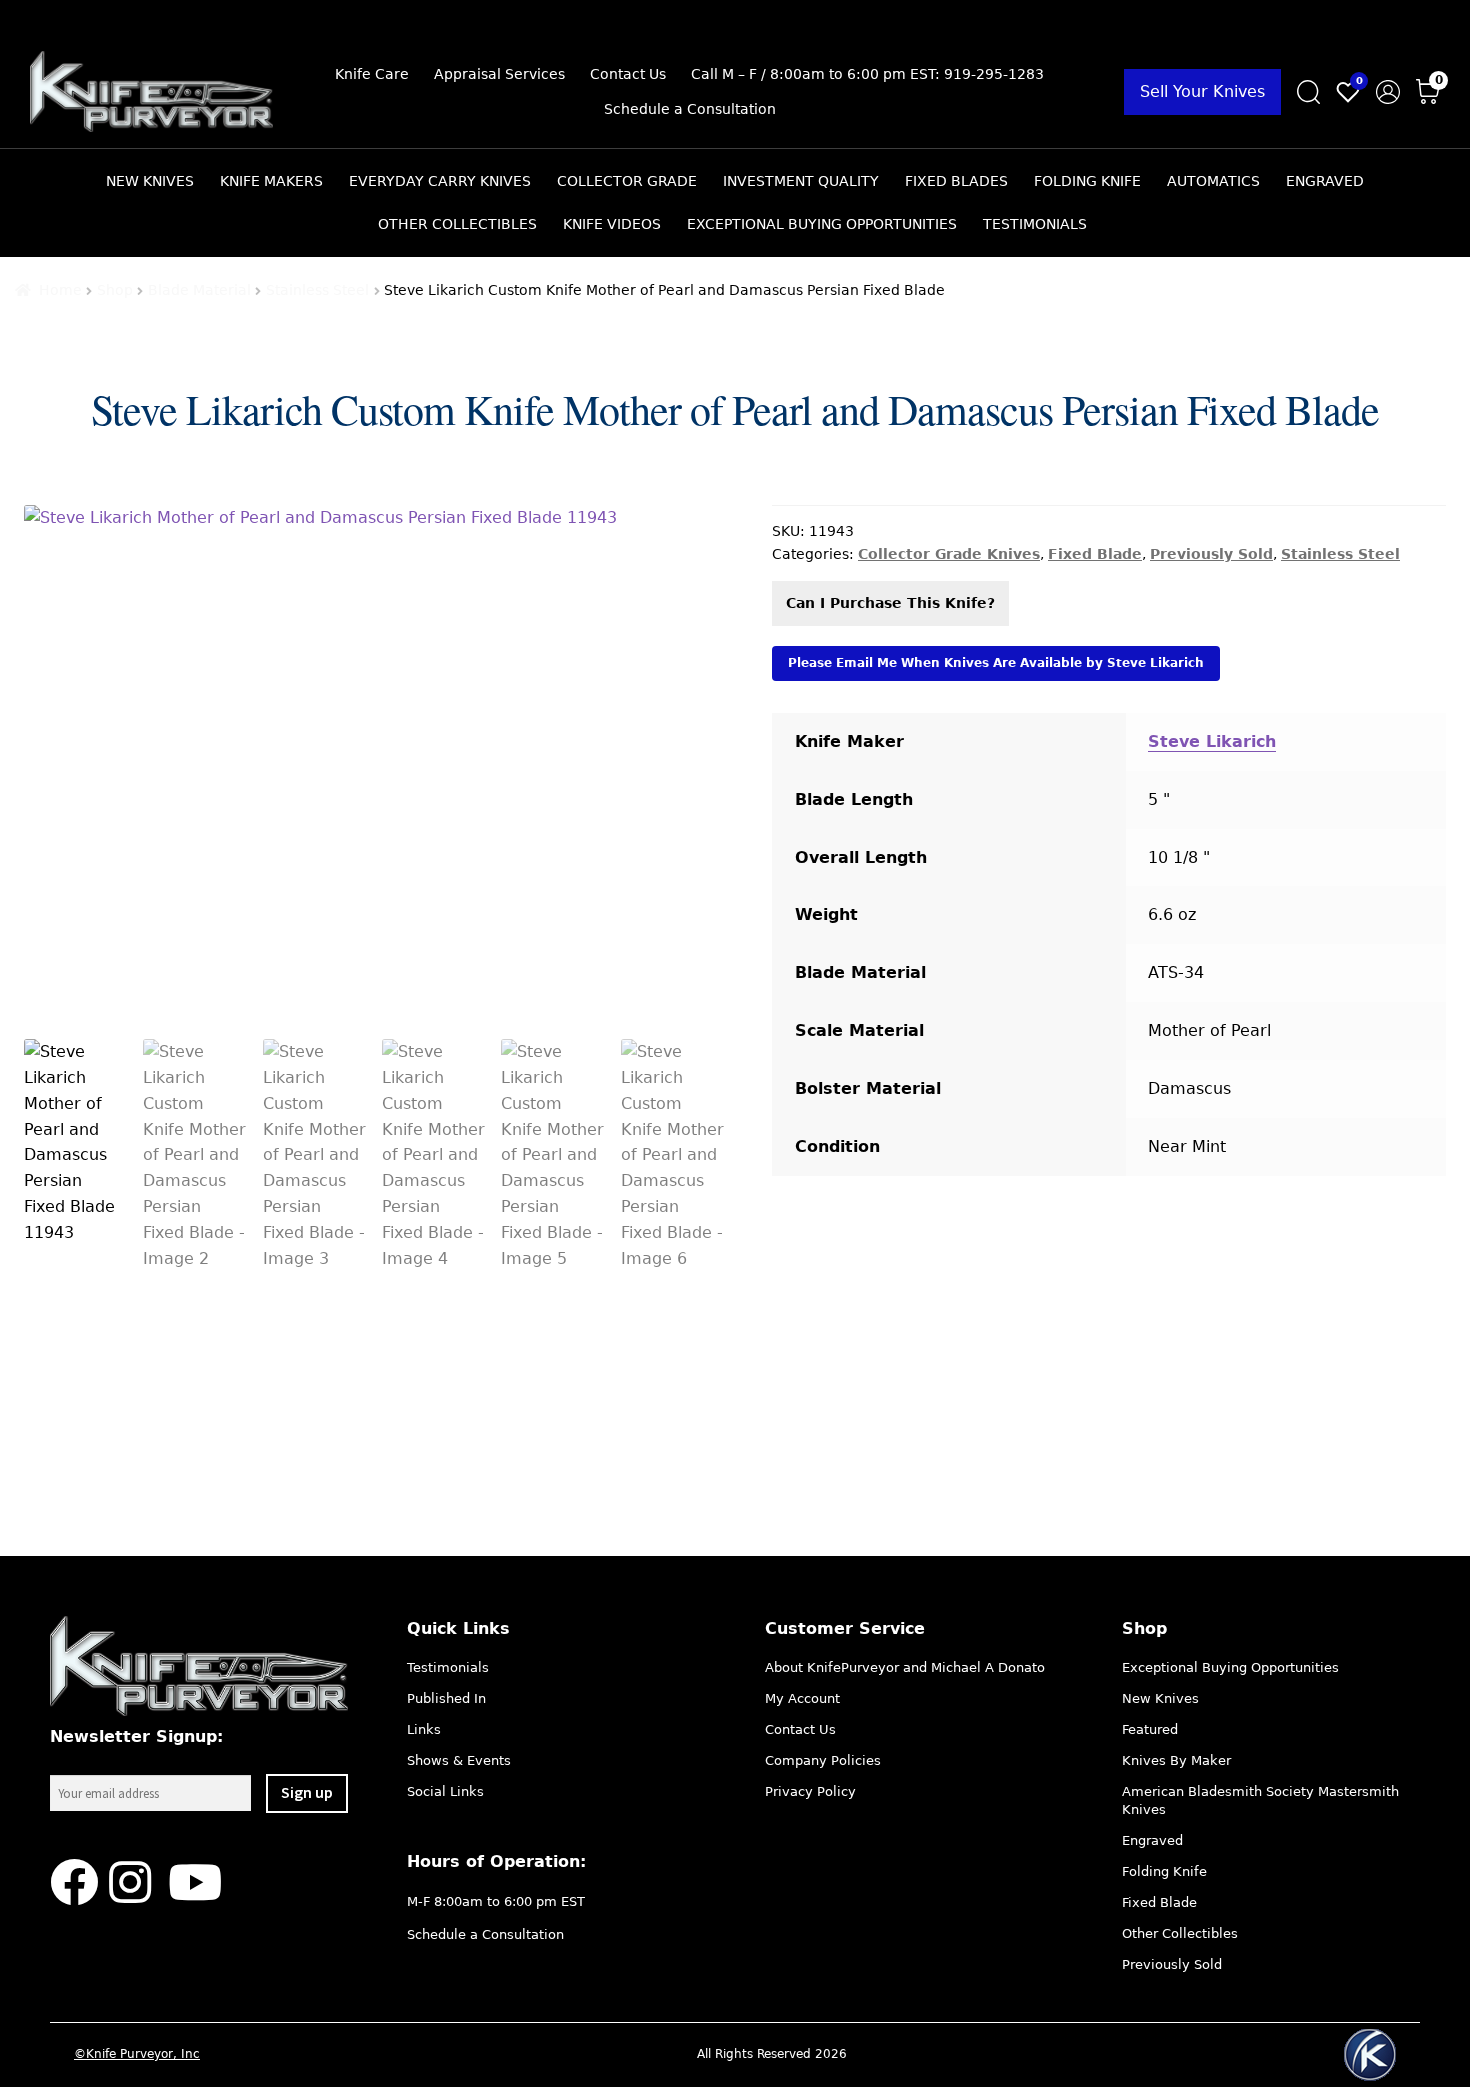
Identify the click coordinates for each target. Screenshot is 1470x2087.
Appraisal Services (499, 74)
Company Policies (823, 1760)
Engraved (1325, 181)
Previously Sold (1211, 554)
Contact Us (628, 74)
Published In (446, 1698)
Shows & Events (459, 1760)
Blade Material (199, 290)
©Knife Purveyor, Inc (137, 2054)
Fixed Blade (1095, 554)
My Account (802, 1698)
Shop (115, 290)
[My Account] (1388, 92)
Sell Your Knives (1202, 91)
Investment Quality (801, 181)
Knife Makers (271, 181)
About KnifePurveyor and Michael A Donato (905, 1667)
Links (424, 1729)
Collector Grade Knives (949, 554)
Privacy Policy (810, 1791)
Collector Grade (627, 181)
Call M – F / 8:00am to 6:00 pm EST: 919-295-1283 (867, 74)
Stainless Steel (317, 290)
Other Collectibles (457, 224)
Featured (1150, 1729)
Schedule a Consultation (690, 109)
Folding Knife (1087, 181)
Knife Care (372, 74)
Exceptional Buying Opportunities (822, 224)
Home (60, 290)
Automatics (1213, 181)
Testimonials (1035, 224)
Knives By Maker (1176, 1760)
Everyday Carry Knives (440, 181)
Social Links (445, 1791)
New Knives (150, 181)
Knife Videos (612, 224)
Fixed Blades (956, 181)
